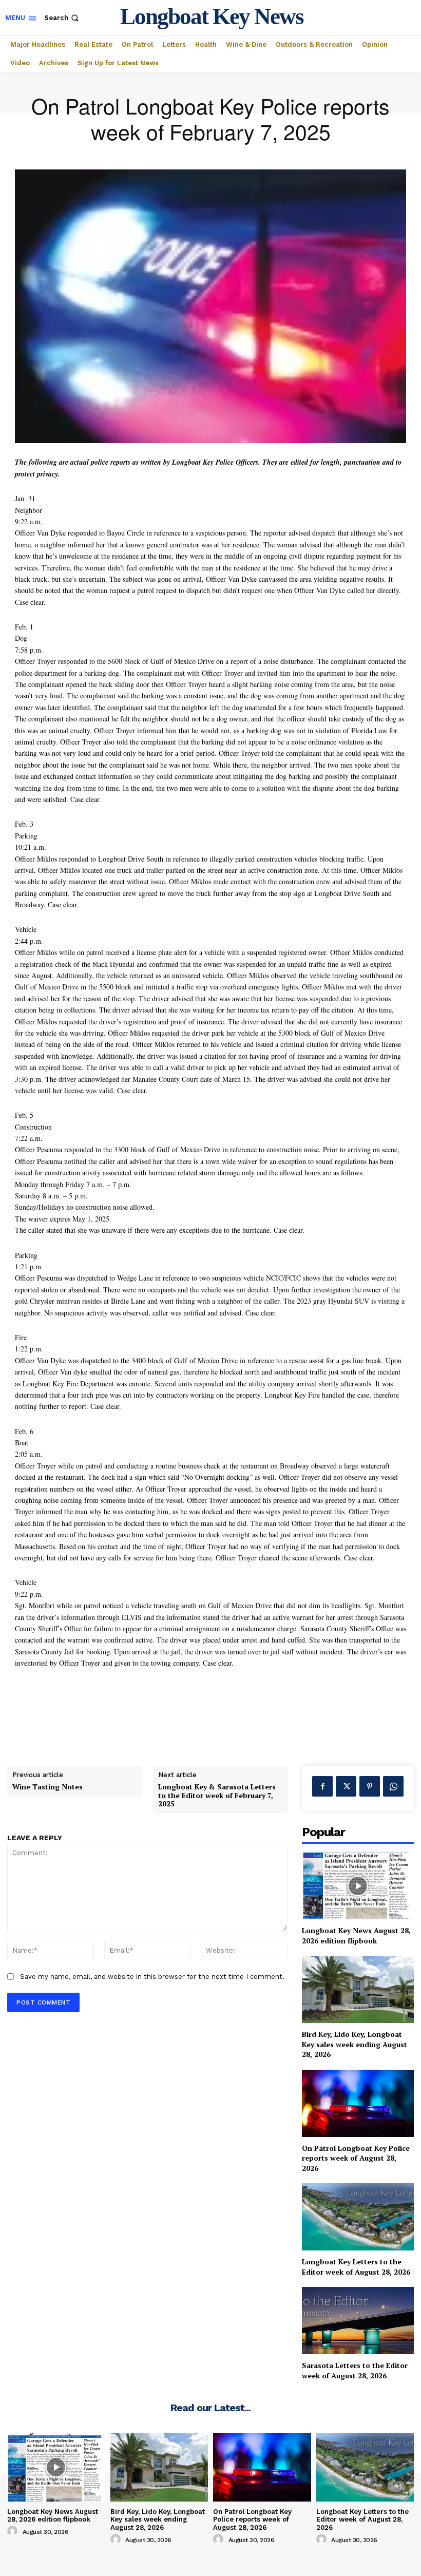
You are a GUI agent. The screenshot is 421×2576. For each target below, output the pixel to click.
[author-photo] (14, 2531)
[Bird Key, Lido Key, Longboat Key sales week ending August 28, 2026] (358, 1989)
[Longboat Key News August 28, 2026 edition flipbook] (358, 1886)
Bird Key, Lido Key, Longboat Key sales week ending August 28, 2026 (355, 2044)
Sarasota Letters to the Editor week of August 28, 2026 (355, 2370)
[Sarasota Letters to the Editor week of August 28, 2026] (358, 2321)
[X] (346, 1786)
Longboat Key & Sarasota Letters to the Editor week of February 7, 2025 (217, 1796)
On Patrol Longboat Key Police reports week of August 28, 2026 (356, 2158)
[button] (62, 18)
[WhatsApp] (393, 1786)
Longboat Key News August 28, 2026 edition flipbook (356, 1935)
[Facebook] (322, 1786)
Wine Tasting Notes (47, 1787)
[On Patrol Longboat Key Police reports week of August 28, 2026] (358, 2103)
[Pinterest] (370, 1786)
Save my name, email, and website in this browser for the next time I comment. (152, 1977)
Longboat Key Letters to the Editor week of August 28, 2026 (356, 2267)
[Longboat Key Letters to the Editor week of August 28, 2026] (358, 2217)
